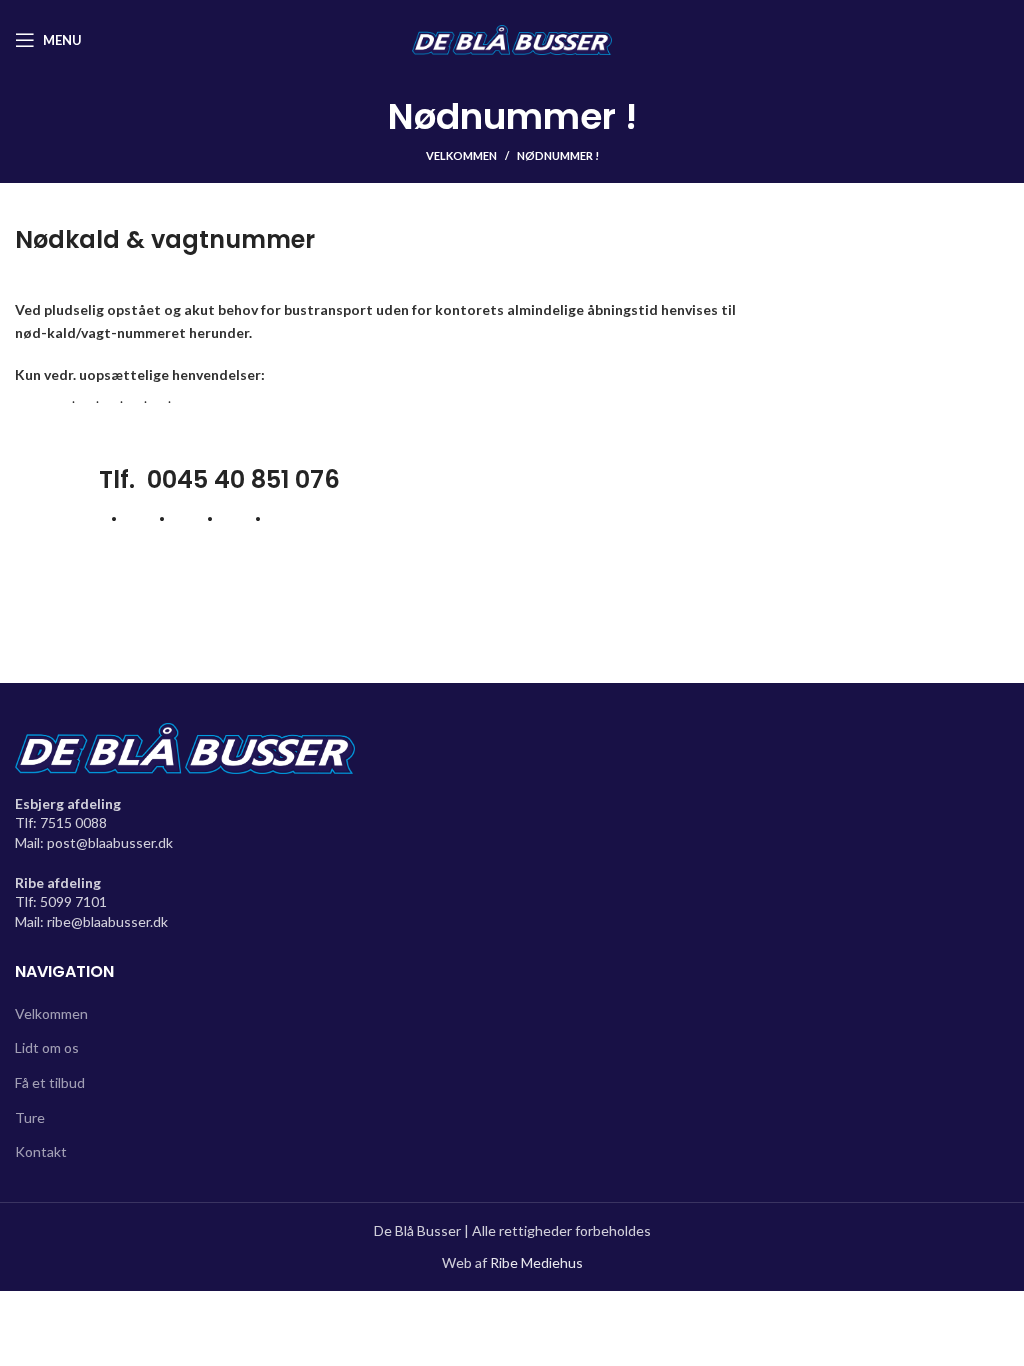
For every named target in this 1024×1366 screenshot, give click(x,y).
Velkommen (461, 155)
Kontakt (41, 1151)
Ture (30, 1117)
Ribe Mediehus (536, 1262)
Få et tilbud (50, 1082)
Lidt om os (47, 1047)
